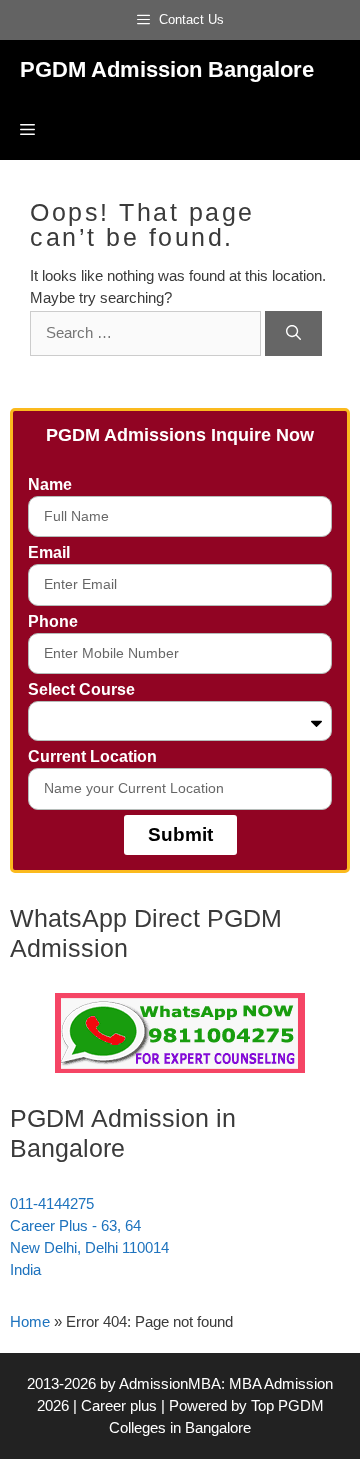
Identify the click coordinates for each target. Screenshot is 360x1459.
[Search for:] (147, 332)
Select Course (81, 689)
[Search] (293, 333)
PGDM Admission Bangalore (167, 69)
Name (50, 484)
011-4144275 (52, 1203)
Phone (53, 621)
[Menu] (27, 130)
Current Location (92, 756)
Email (49, 552)
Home (30, 1321)
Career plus (119, 1405)
